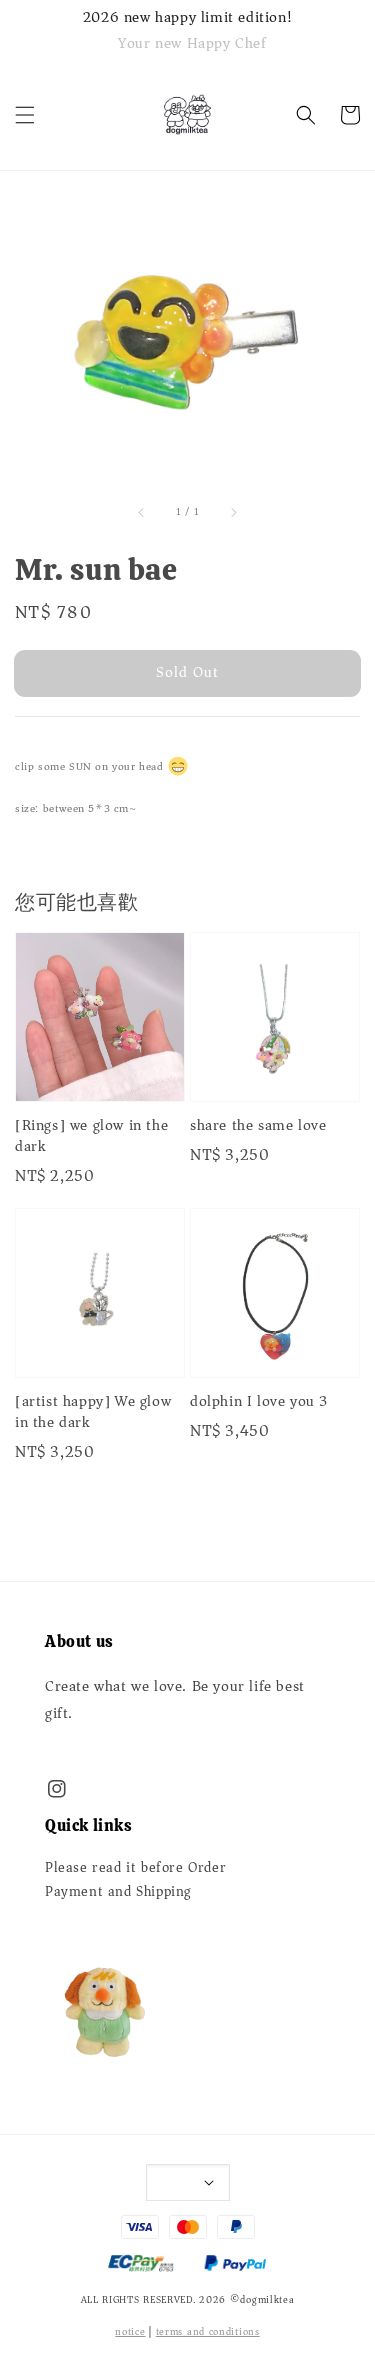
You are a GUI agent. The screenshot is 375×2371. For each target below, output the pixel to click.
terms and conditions (208, 2332)
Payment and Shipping (118, 1892)
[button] (25, 115)
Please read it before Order (135, 1868)
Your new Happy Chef (192, 43)
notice (130, 2332)
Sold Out (187, 672)
